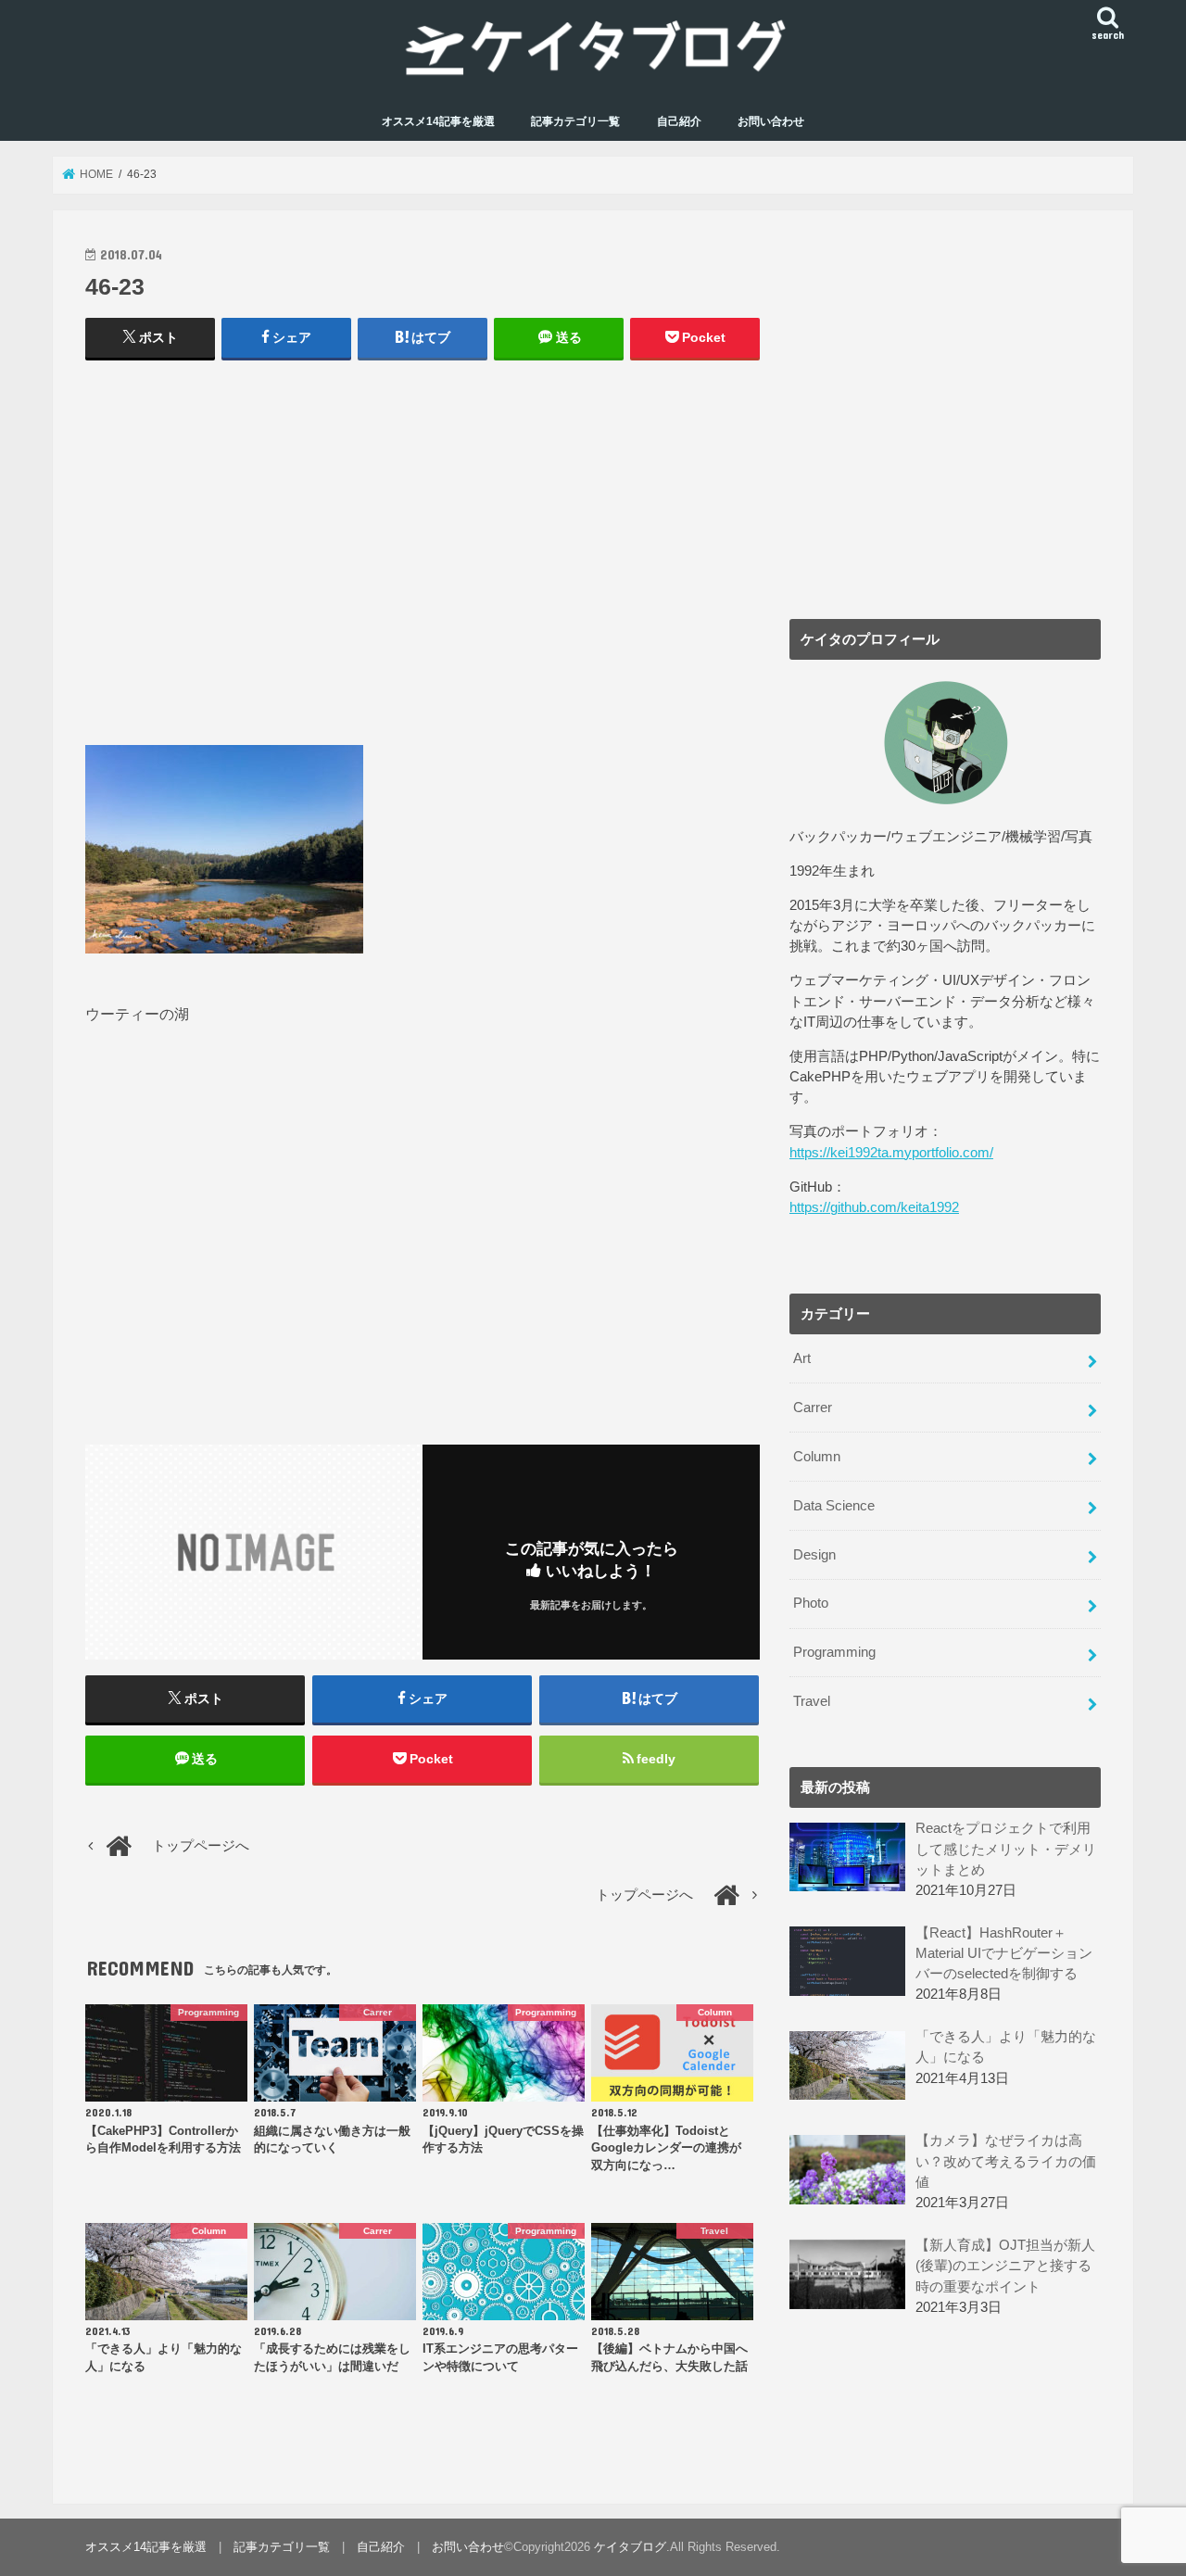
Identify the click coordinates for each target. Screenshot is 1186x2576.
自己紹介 (679, 121)
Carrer (813, 1408)
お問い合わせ (771, 121)
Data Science (834, 1506)
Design (814, 1555)
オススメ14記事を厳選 (438, 121)
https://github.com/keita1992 (874, 1207)
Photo (811, 1603)
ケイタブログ (630, 2547)
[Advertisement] (423, 562)
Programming (834, 1652)
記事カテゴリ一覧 (575, 121)
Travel (812, 1701)
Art (802, 1358)
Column (817, 1457)
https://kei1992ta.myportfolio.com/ (891, 1153)
